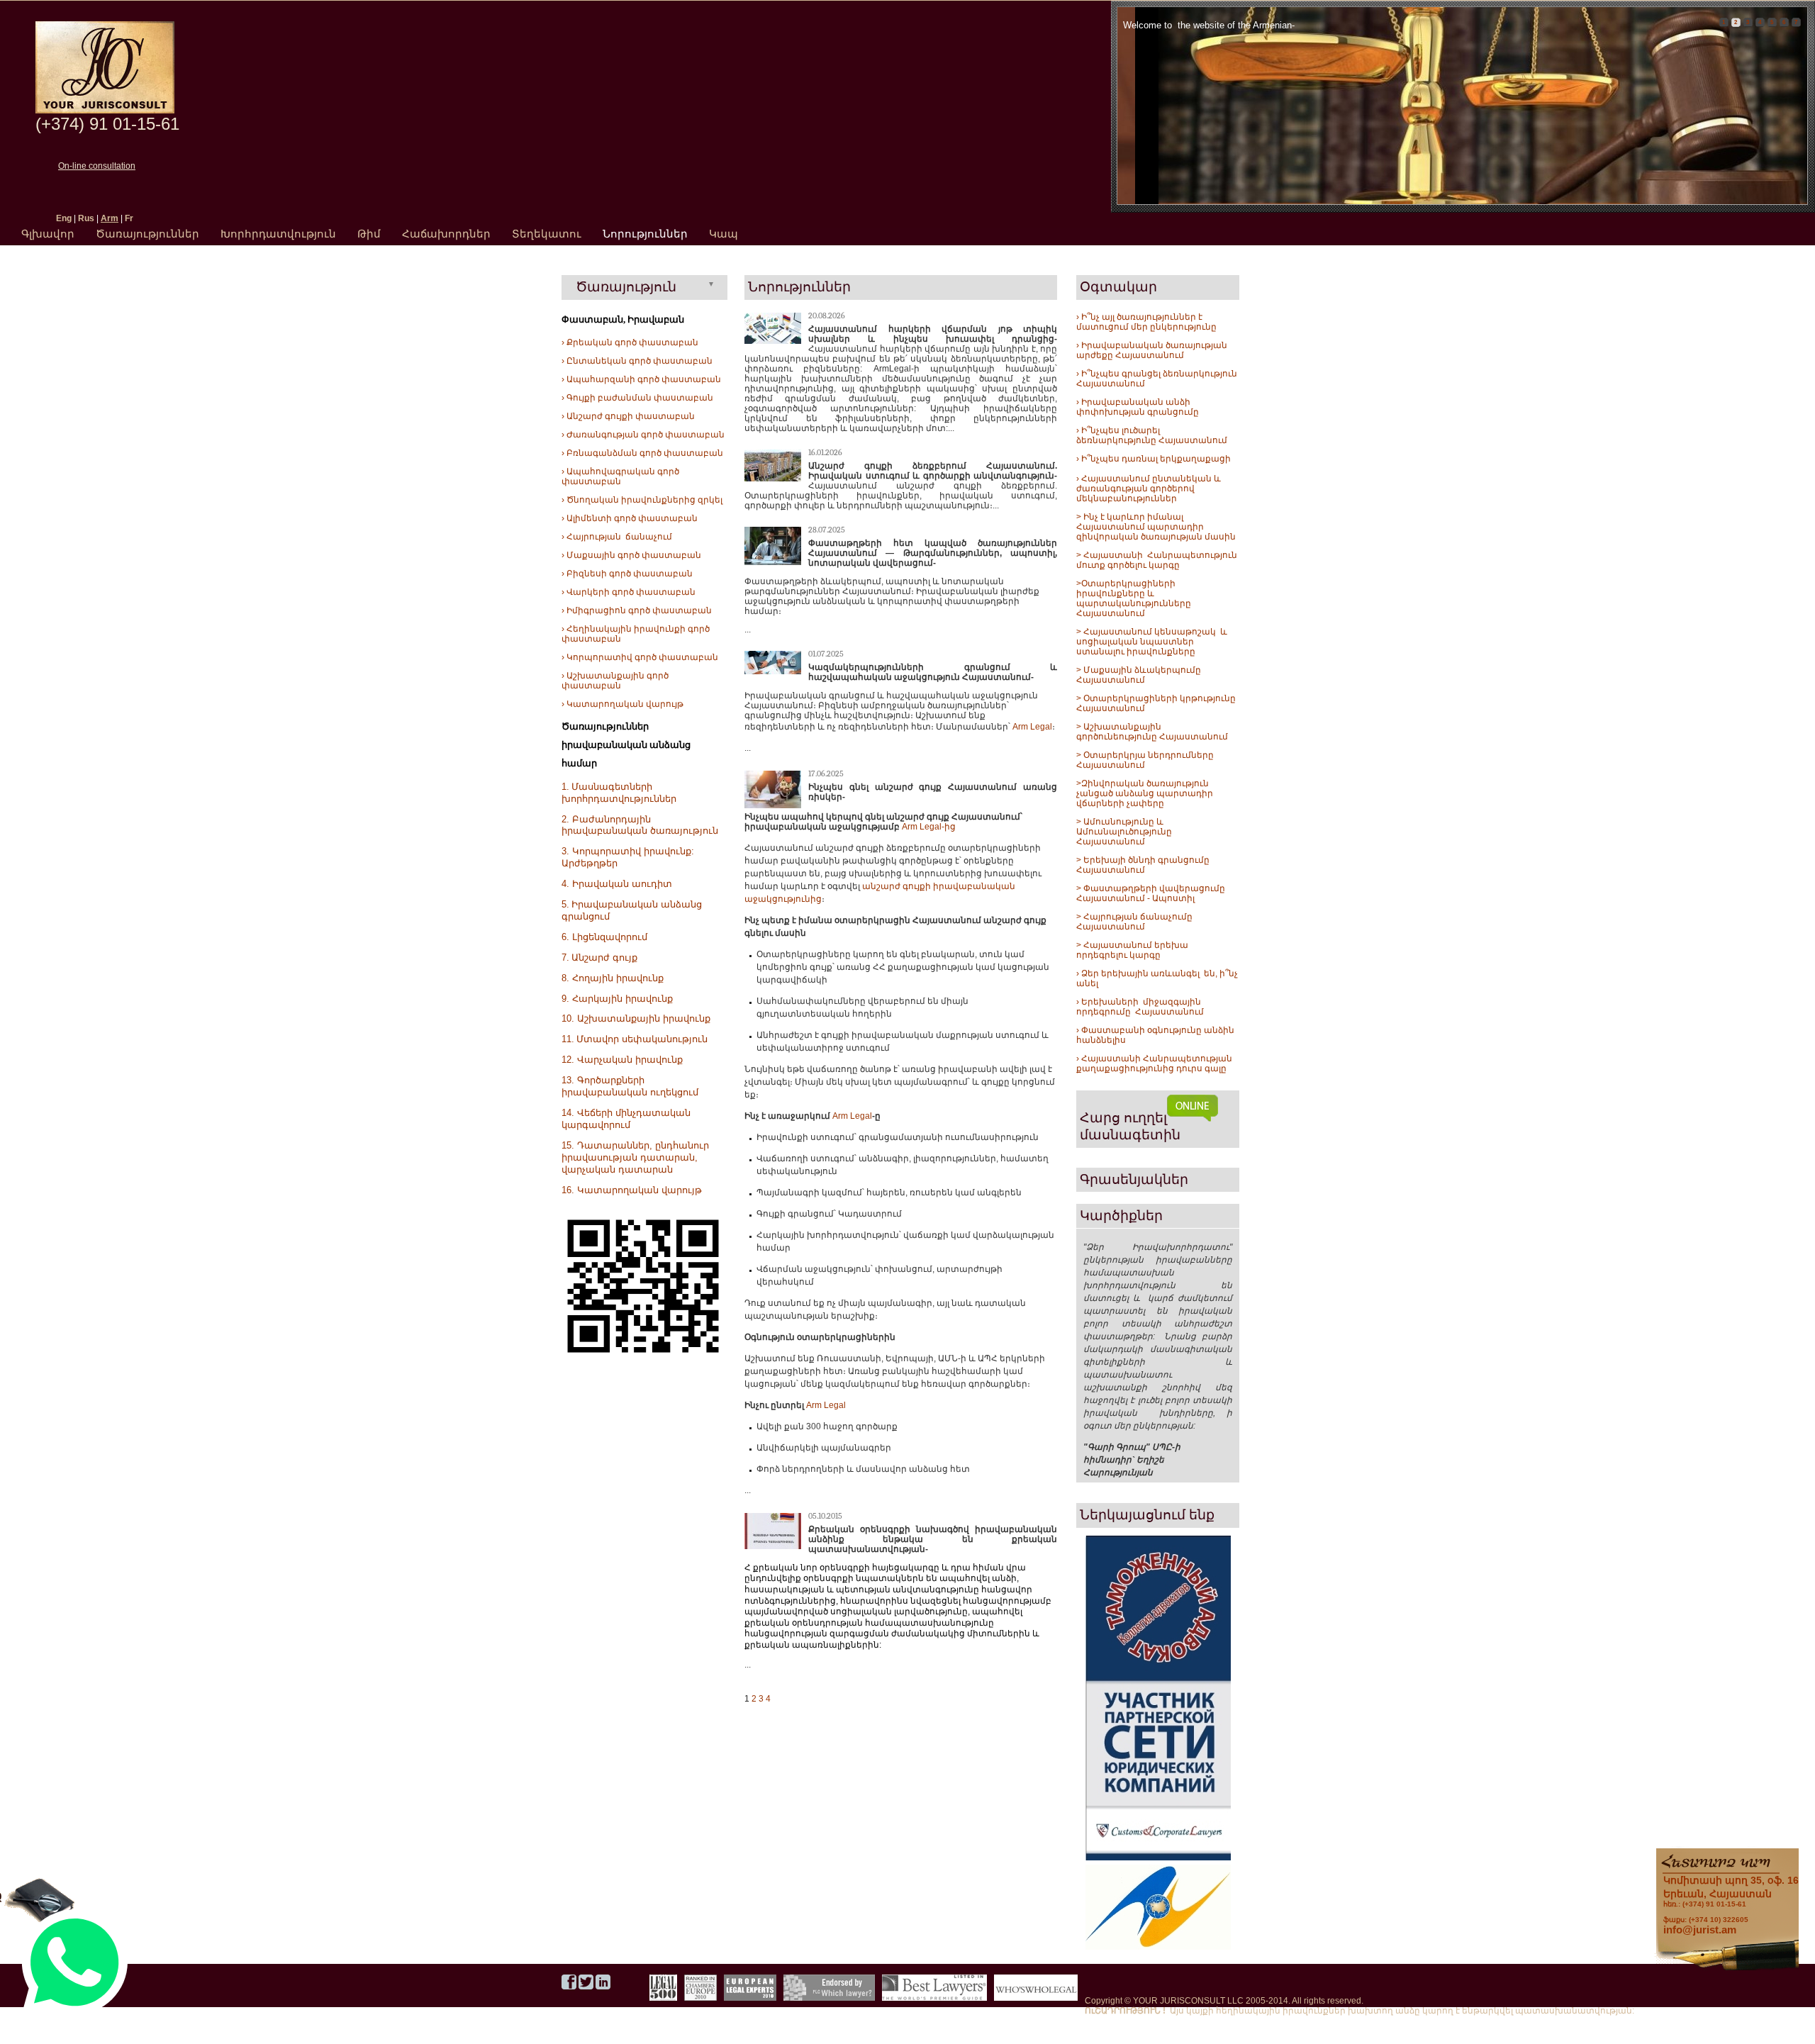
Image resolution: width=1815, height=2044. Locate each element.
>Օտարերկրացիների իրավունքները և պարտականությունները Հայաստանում (1134, 598)
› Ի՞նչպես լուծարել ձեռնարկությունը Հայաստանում (1152, 435)
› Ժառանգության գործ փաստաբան (643, 435)
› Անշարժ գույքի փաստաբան (628, 416)
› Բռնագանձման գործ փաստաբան (642, 453)
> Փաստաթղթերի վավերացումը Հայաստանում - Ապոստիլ (1152, 893)
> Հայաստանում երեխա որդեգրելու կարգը (1132, 950)
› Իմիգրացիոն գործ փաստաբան (637, 610)
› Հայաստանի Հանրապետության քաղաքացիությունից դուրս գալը (1154, 1063)
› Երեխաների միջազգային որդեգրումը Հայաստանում (1140, 1007)
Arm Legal (1032, 727)
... (748, 630)
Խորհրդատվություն (278, 234)
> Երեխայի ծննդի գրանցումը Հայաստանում (1143, 865)
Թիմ (369, 234)
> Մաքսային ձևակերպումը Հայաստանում (1139, 675)
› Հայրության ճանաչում (617, 537)
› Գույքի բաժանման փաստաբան (637, 398)
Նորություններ (645, 234)
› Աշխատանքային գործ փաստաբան (615, 681)
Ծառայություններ (147, 234)
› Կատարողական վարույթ (622, 704)
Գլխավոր (48, 234)
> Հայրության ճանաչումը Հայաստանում (1134, 922)
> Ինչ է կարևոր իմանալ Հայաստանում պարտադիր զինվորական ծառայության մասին (1156, 527)
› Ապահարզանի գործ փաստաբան (641, 379)
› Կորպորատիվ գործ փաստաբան (640, 657)
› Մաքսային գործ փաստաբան (631, 555)
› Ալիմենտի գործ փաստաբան (630, 518)
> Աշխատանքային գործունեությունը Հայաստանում (1152, 732)
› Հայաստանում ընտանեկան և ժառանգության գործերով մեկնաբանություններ (1149, 488)
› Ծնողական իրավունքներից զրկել (642, 500)
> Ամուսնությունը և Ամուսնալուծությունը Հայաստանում (1125, 832)
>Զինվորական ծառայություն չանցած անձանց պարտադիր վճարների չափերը (1145, 793)
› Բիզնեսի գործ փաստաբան (627, 574)
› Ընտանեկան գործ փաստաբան (637, 361)
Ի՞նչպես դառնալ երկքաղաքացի (1155, 459)
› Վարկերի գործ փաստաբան (629, 592)
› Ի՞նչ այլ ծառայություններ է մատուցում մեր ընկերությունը (1146, 322)
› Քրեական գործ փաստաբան (630, 342)
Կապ (724, 234)
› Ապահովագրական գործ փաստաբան (620, 476)
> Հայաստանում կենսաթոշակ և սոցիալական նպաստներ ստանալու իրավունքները (1152, 642)
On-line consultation (97, 166)
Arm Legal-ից (929, 827)
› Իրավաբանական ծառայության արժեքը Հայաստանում (1152, 350)
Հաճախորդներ (446, 234)
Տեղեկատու (547, 234)
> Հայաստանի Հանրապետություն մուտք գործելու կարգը (1158, 560)
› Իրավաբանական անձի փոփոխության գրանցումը (1138, 407)
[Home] (105, 111)
